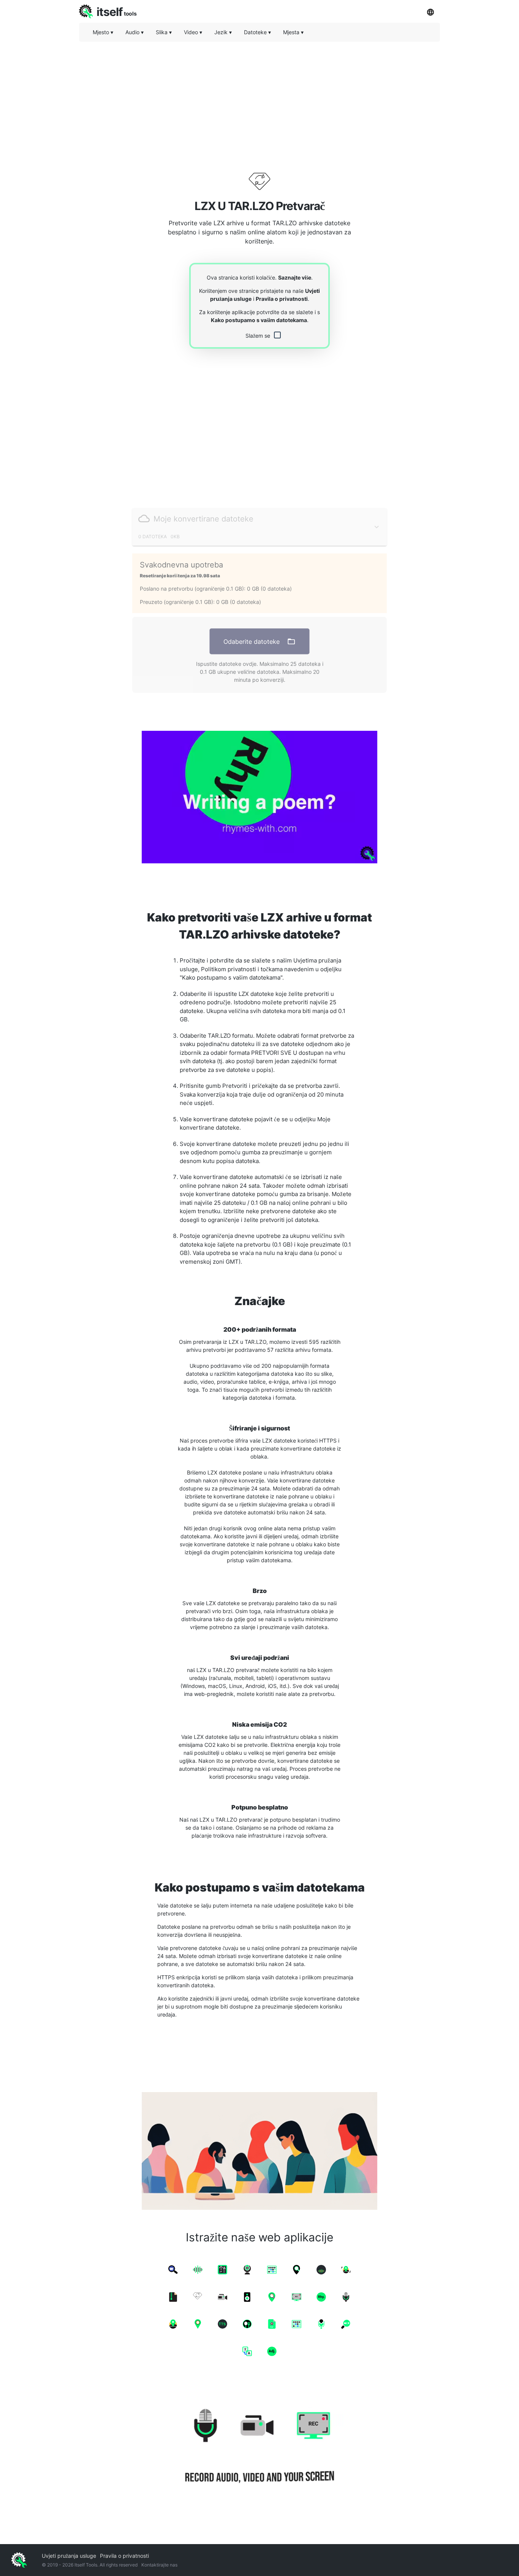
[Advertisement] (259, 101)
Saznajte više (295, 277)
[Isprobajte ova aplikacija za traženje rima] (259, 797)
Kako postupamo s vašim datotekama (259, 320)
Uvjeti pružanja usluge (69, 2556)
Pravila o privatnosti (282, 299)
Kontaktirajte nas (159, 2565)
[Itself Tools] (259, 2447)
